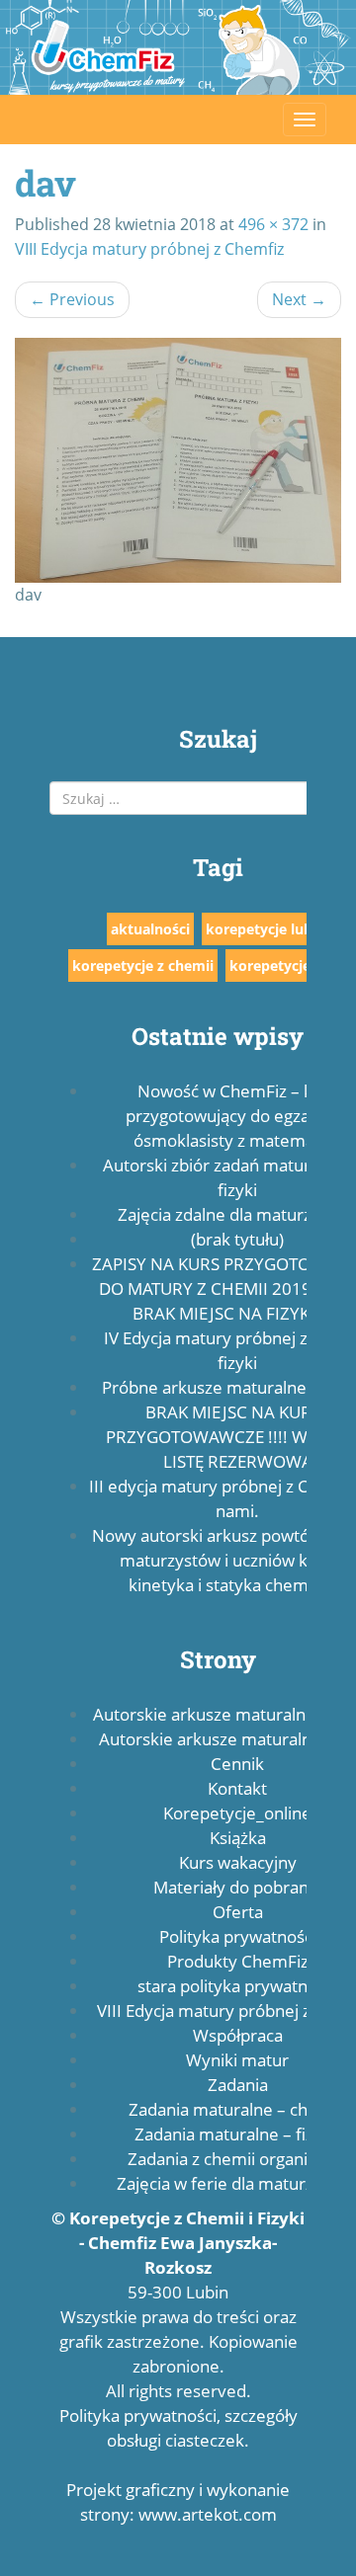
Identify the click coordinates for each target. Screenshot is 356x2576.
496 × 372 (273, 224)
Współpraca (238, 2035)
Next (299, 299)
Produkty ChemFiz (238, 1961)
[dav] (178, 460)
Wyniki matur (237, 2060)
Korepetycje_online (237, 1813)
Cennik (237, 1764)
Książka (238, 1838)
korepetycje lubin (266, 929)
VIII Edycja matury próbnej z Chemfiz (149, 249)
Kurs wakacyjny (238, 1862)
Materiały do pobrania (237, 1887)
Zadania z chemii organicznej (237, 2159)
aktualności (150, 929)
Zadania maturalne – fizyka (237, 2134)
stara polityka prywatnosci (237, 1986)
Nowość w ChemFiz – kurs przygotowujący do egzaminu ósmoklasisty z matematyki (237, 1116)
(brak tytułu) (237, 1239)
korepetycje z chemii (143, 966)
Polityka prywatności (238, 1936)
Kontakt (237, 1788)
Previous (72, 299)
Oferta (238, 1912)
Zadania (238, 2085)
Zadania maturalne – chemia (237, 2109)
